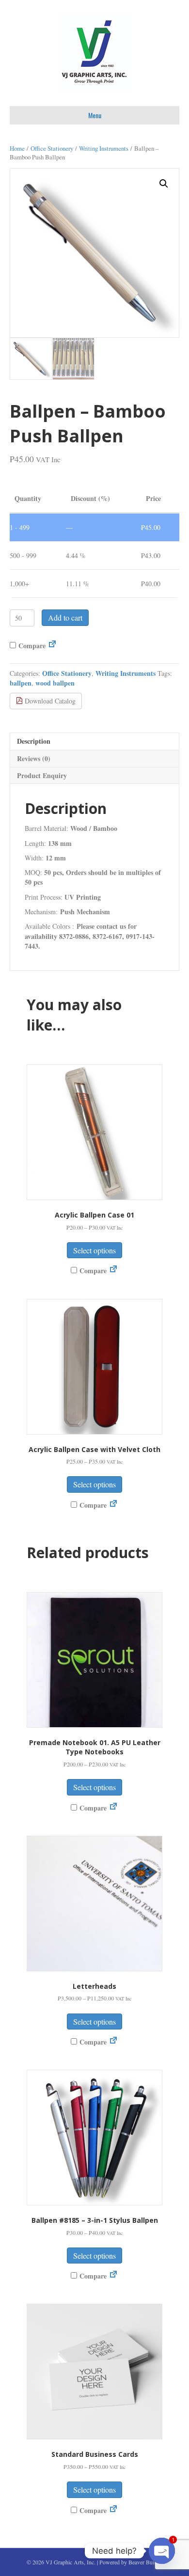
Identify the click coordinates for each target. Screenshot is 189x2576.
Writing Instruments (104, 148)
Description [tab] (34, 741)
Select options (94, 1250)
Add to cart (65, 617)
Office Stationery (52, 148)
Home (17, 148)
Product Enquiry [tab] (42, 775)
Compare (31, 646)
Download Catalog (49, 701)
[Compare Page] (52, 646)
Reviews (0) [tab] (34, 758)
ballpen (21, 683)
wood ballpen (55, 683)
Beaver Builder (146, 2562)
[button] (164, 184)
